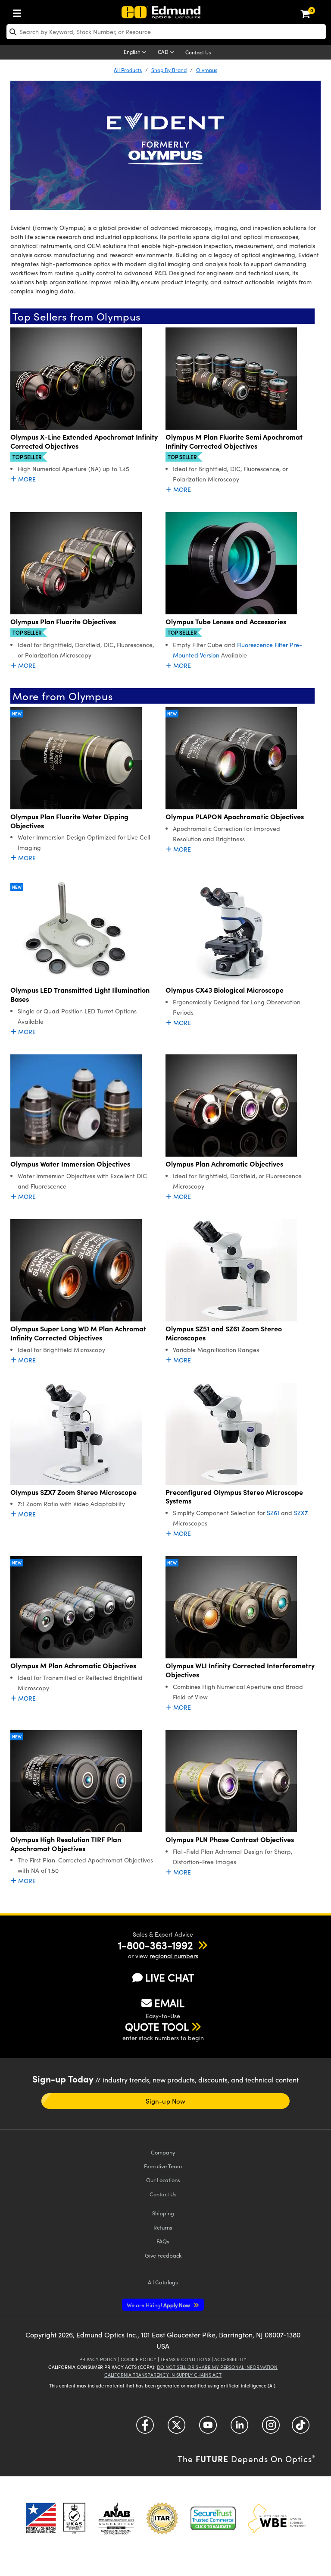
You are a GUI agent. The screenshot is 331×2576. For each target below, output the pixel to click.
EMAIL (169, 2003)
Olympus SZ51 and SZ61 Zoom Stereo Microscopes (224, 1333)
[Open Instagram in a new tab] (271, 2428)
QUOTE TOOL (157, 2026)
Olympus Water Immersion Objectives (70, 1164)
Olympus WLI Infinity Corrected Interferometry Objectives (240, 1670)
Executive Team (163, 2166)
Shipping (163, 2213)
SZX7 (301, 1513)
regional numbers (174, 1956)
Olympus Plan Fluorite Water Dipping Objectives (69, 821)
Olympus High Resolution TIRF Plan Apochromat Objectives (66, 1844)
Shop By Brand (169, 70)
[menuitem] (19, 11)
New (17, 714)
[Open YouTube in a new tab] (208, 2428)
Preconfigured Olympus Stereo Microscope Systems (234, 1497)
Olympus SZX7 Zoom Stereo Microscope (73, 1492)
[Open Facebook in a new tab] (145, 2428)
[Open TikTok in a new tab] (301, 2428)
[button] (155, 1945)
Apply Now (159, 2305)
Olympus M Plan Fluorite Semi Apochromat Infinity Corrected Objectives (234, 441)
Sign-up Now (165, 2101)
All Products (128, 70)
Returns (163, 2227)
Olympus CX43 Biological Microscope (225, 990)
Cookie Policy (139, 2359)
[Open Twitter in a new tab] (176, 2428)
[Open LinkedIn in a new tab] (239, 2428)
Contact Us (198, 52)
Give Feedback (163, 2255)
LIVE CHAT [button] (170, 1977)
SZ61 (273, 1513)
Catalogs (163, 2282)
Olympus (207, 70)
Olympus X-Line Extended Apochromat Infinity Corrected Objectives (84, 441)
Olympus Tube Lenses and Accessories (226, 621)
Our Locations (163, 2180)
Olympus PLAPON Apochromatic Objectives (235, 816)
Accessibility (230, 2359)
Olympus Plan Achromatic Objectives (224, 1164)
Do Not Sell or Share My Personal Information (217, 2367)
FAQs (163, 2241)
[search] (166, 32)
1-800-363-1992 (155, 1945)
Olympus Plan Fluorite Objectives (63, 621)
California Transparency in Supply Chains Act (163, 2375)
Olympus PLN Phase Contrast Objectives (230, 1839)
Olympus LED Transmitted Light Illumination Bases (80, 994)
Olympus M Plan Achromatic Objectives (73, 1665)
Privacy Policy (98, 2359)
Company (163, 2152)
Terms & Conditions (185, 2359)
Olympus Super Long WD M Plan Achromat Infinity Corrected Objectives (78, 1333)
